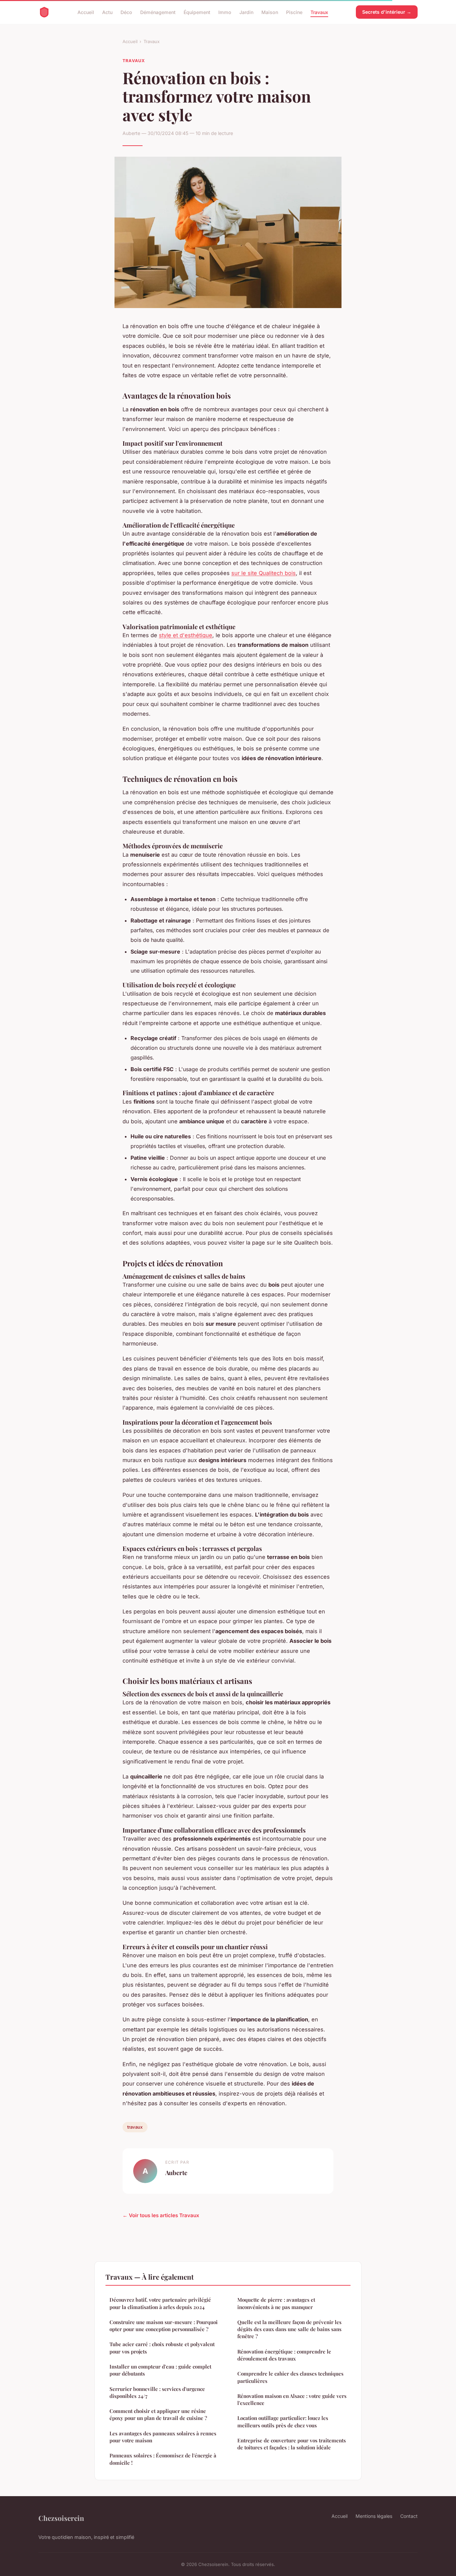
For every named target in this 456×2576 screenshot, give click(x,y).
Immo (225, 12)
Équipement (197, 12)
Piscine (294, 12)
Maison (270, 12)
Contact (409, 2516)
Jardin (246, 12)
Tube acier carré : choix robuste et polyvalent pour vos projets (162, 2348)
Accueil (86, 12)
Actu (107, 12)
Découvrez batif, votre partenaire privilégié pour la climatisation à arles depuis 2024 (160, 2303)
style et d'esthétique (186, 635)
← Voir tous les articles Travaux (161, 2215)
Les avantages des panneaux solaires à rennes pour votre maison (163, 2437)
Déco (126, 12)
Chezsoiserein (61, 2518)
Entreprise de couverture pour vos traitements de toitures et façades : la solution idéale (292, 2444)
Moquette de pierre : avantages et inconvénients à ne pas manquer (276, 2303)
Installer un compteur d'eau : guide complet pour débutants (160, 2370)
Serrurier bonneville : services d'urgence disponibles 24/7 (157, 2392)
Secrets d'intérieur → (387, 12)
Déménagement (158, 12)
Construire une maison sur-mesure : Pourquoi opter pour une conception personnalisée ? (164, 2326)
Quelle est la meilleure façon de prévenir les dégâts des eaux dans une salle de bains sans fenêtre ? (289, 2329)
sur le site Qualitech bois (264, 573)
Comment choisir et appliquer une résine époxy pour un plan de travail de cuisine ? (158, 2414)
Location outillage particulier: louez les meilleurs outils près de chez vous (283, 2421)
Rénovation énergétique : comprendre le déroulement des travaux (284, 2355)
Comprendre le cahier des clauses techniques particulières (290, 2377)
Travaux (319, 12)
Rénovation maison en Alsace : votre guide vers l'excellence (292, 2399)
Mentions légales (374, 2516)
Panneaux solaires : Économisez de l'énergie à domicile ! (163, 2459)
